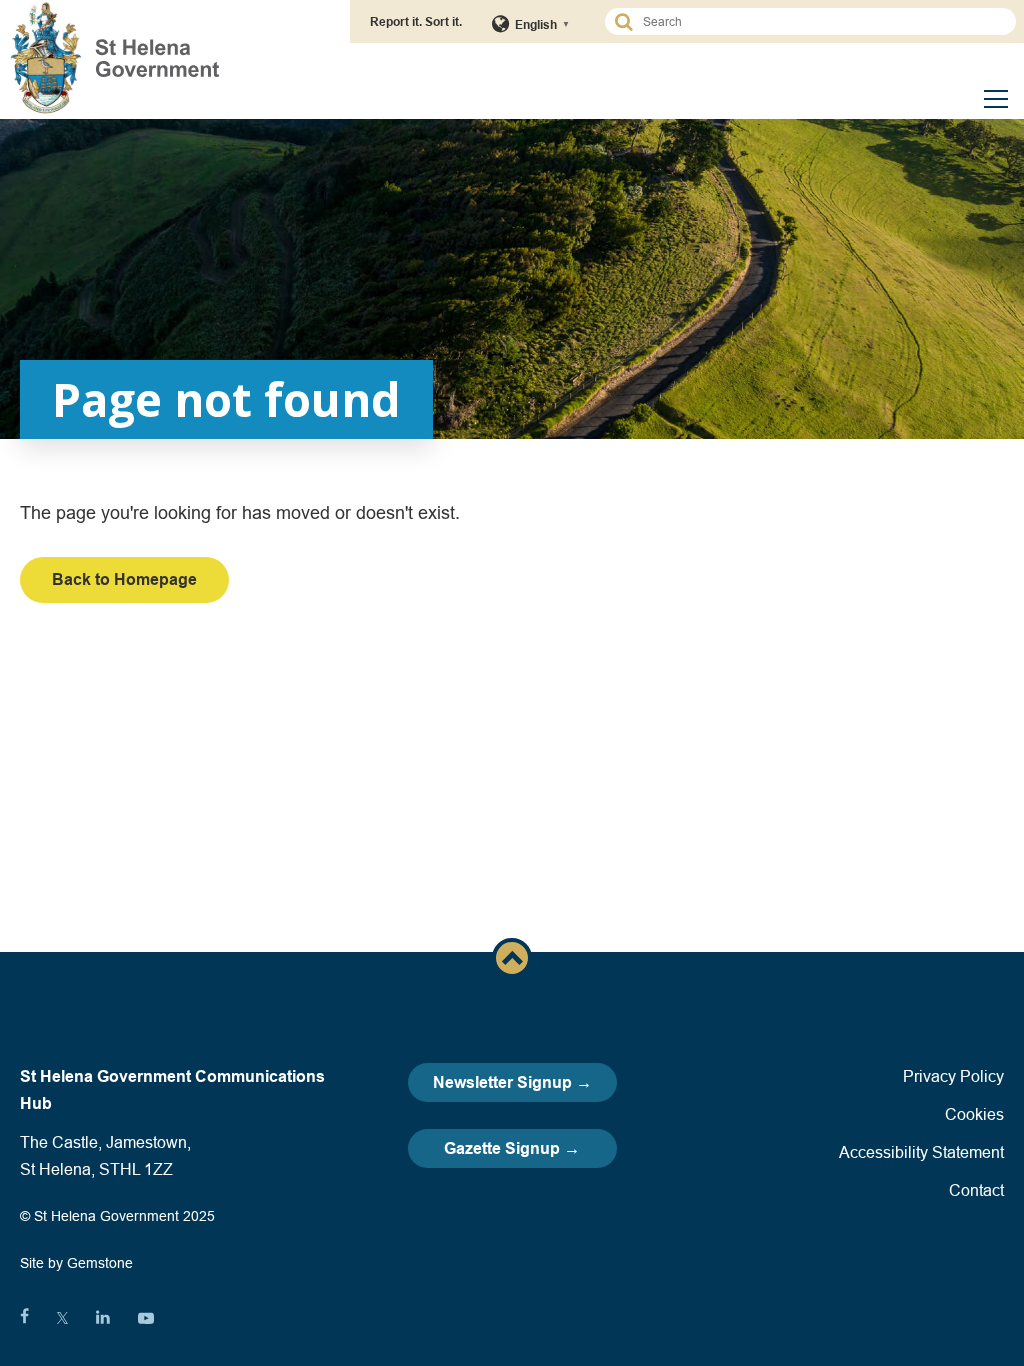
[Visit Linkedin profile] (103, 1318)
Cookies (974, 1114)
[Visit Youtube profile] (146, 1318)
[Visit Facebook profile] (24, 1318)
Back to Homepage (124, 579)
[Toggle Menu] (996, 99)
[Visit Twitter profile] (62, 1318)
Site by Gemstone (76, 1263)
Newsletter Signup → (512, 1082)
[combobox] (819, 21)
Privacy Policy (953, 1076)
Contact (976, 1190)
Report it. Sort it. (416, 21)
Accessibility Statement (921, 1152)
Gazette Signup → (512, 1148)
